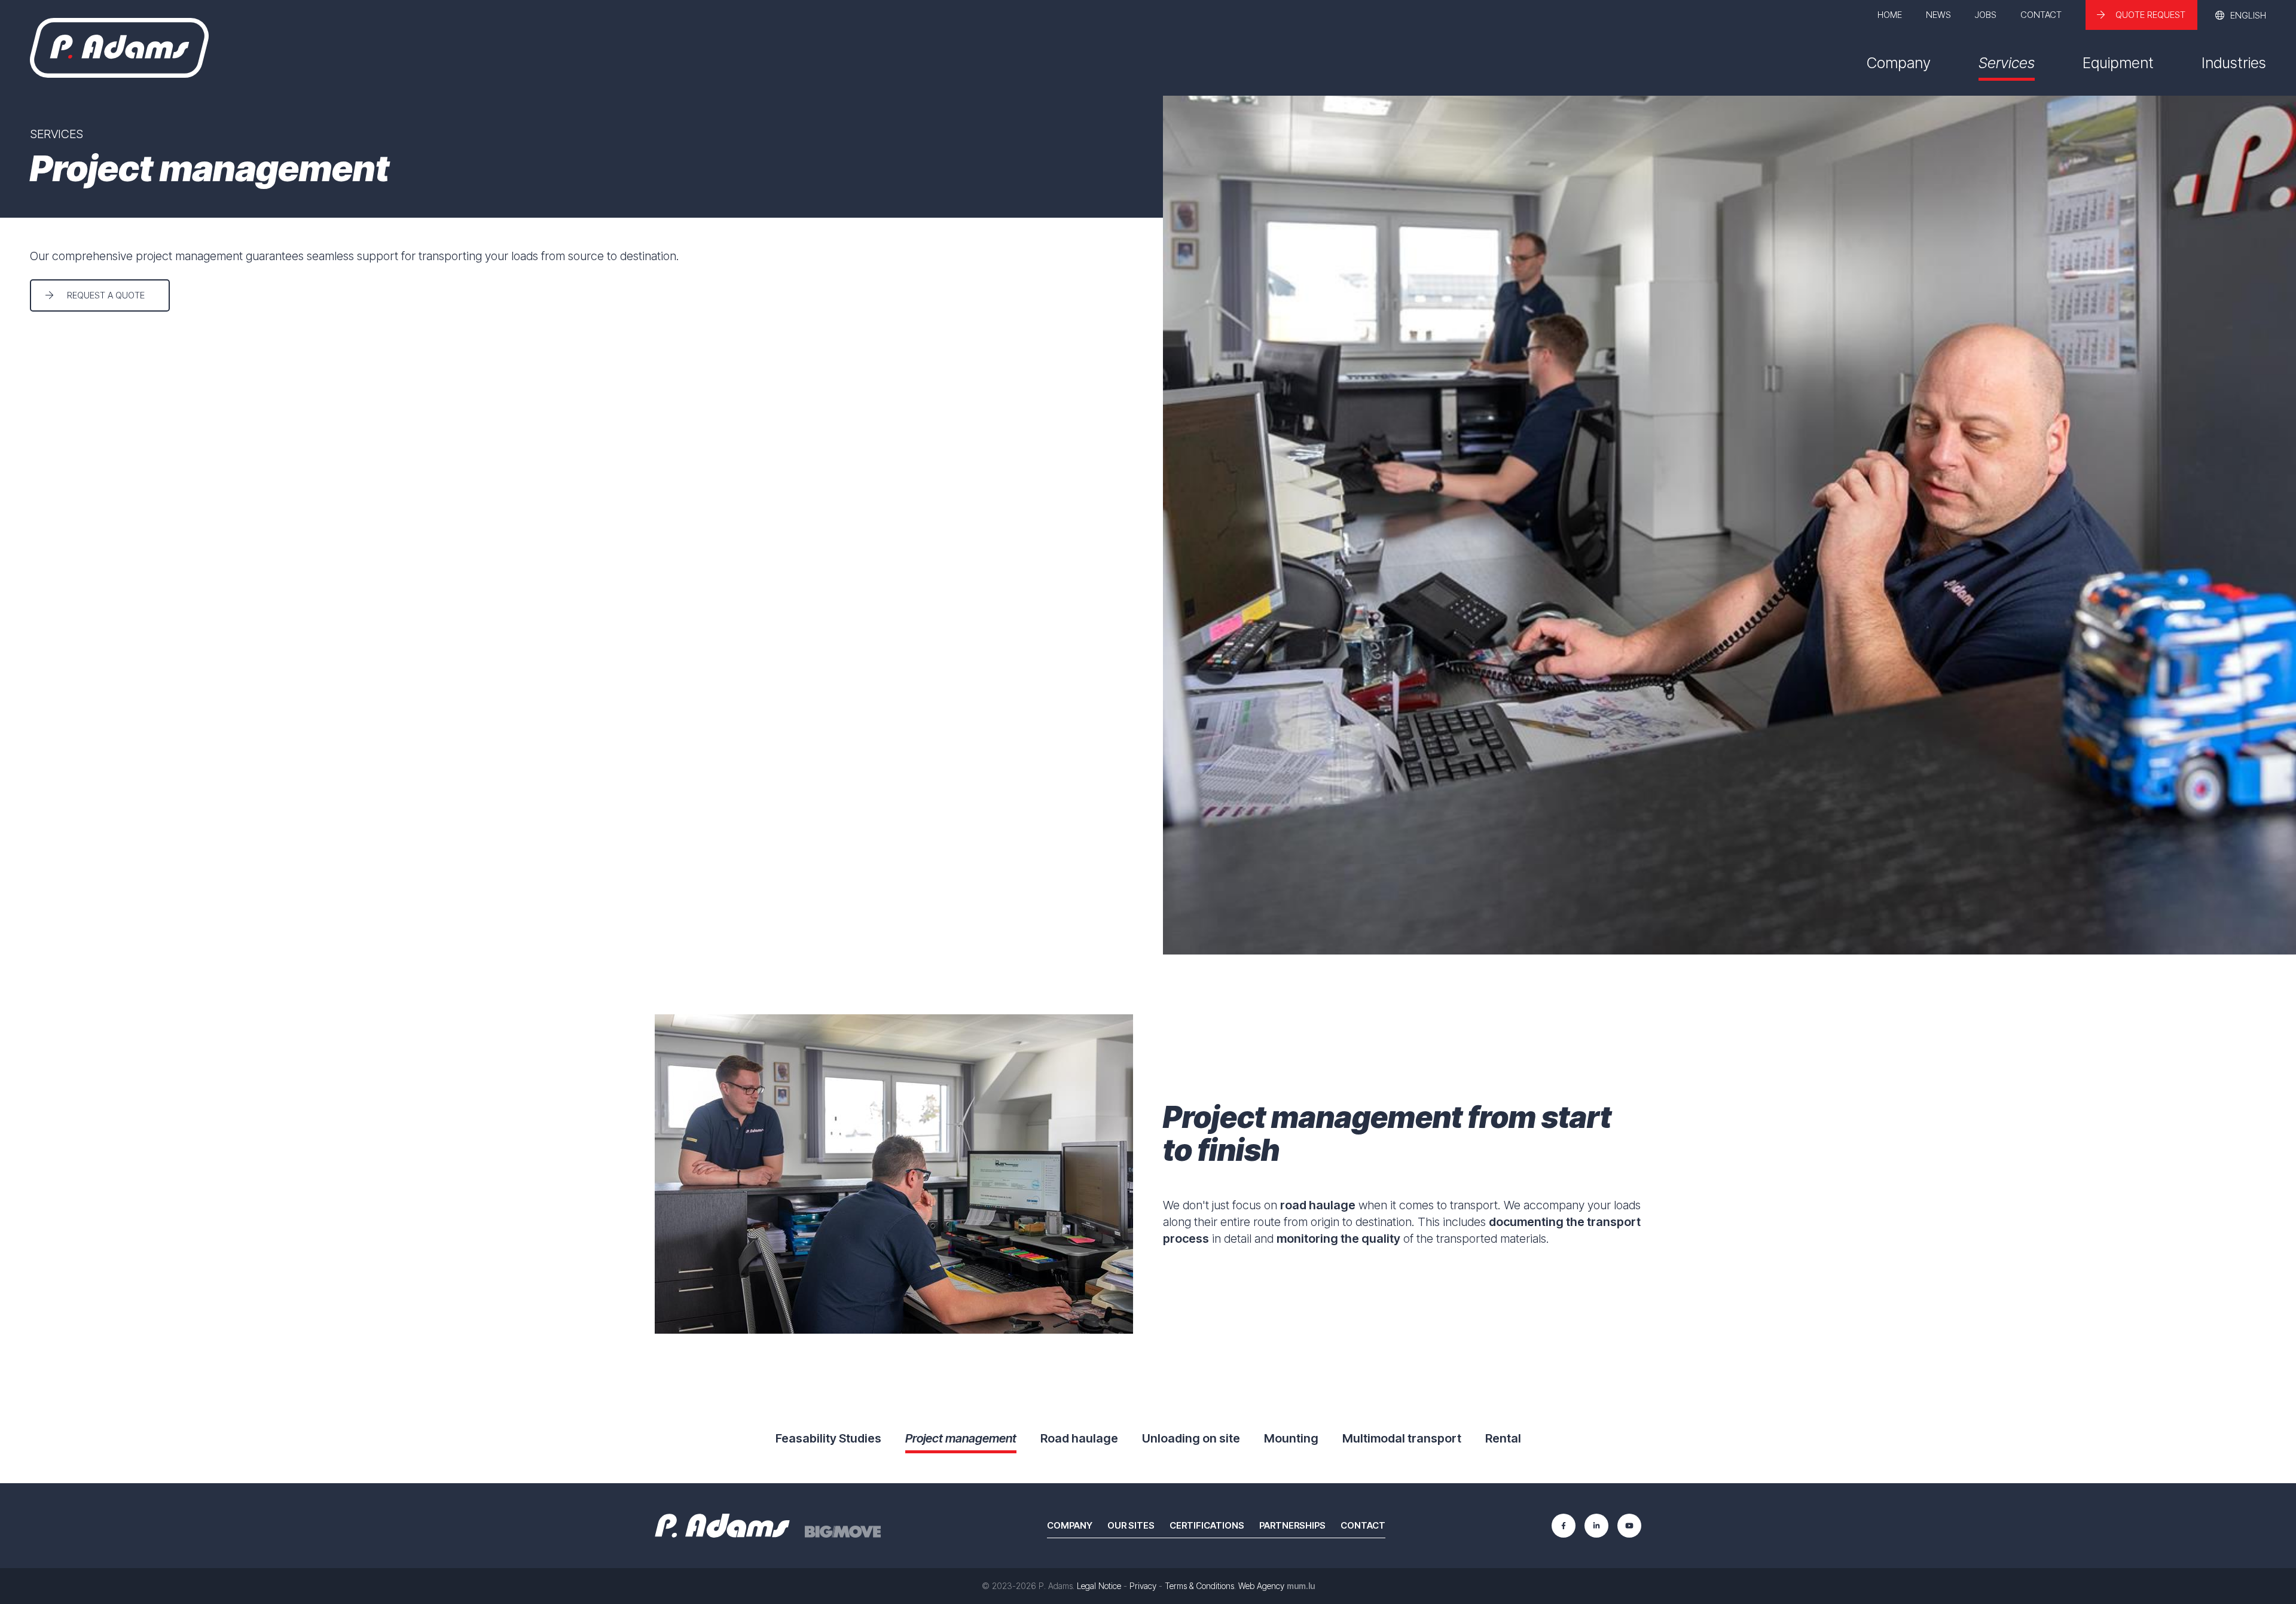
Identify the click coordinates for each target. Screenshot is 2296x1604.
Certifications (1207, 1525)
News (1938, 15)
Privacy (1143, 1586)
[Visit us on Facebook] (1564, 1526)
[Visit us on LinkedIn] (1596, 1526)
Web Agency (1261, 1586)
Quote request (2150, 15)
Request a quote (106, 295)
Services (2007, 63)
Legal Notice (1099, 1586)
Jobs (1986, 15)
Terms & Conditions (1199, 1586)
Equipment (2118, 63)
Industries (2234, 63)
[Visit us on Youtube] (1629, 1526)
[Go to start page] (119, 48)
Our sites (1131, 1525)
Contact (2041, 15)
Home (1890, 15)
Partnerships (1292, 1525)
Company (1899, 63)
